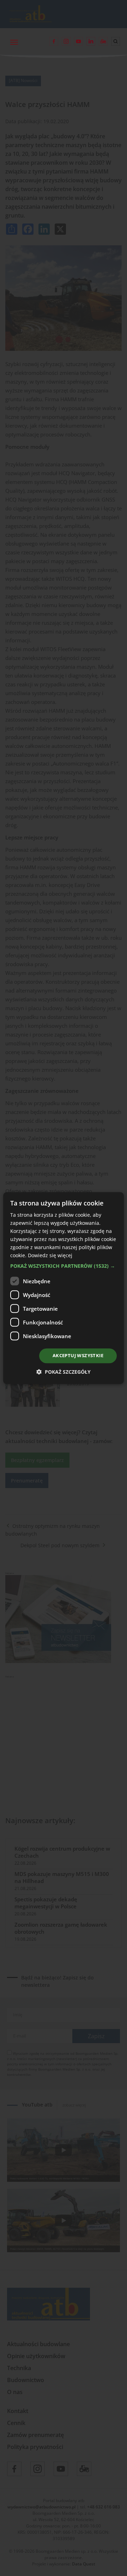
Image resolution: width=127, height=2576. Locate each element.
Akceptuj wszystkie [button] (78, 1356)
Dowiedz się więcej (50, 1256)
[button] (64, 1266)
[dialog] (64, 1288)
